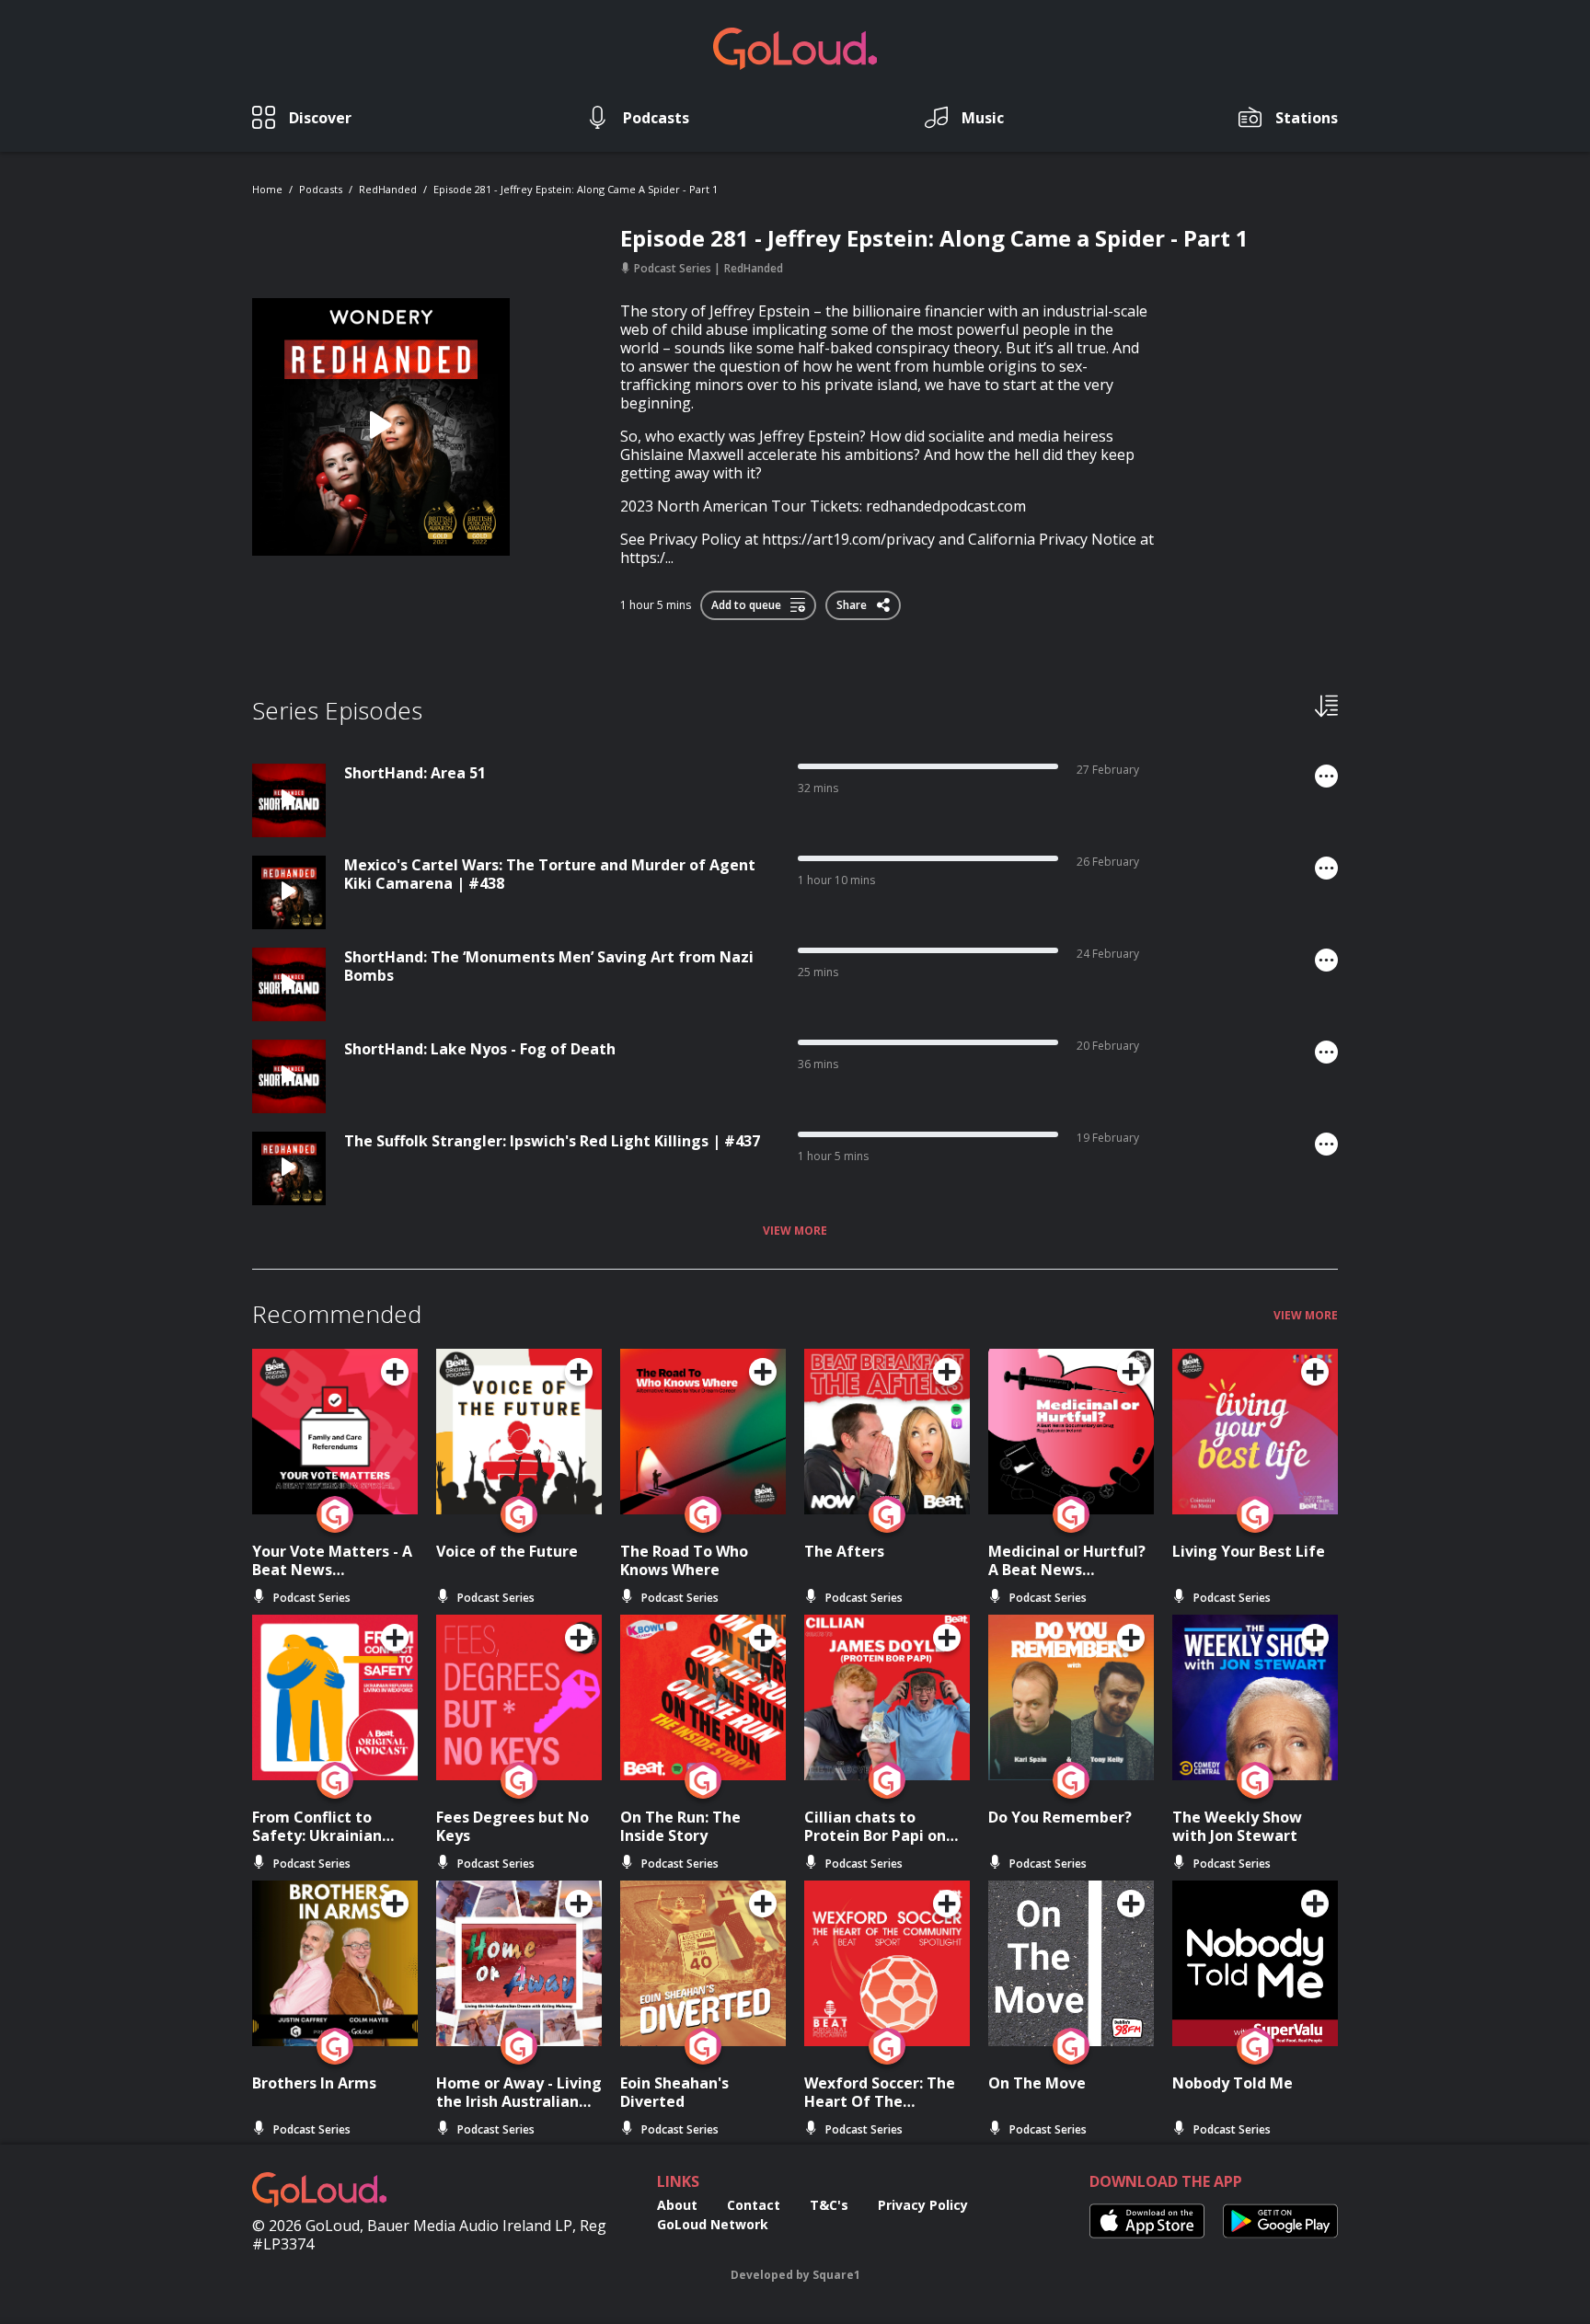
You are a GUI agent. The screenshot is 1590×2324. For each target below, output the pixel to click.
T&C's (829, 2205)
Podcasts (321, 189)
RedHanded (388, 189)
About (677, 2205)
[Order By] (1326, 705)
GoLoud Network (713, 2224)
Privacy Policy (923, 2205)
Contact (754, 2205)
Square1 (836, 2275)
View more (795, 1231)
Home (267, 189)
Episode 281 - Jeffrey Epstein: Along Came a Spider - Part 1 (576, 189)
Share (853, 602)
